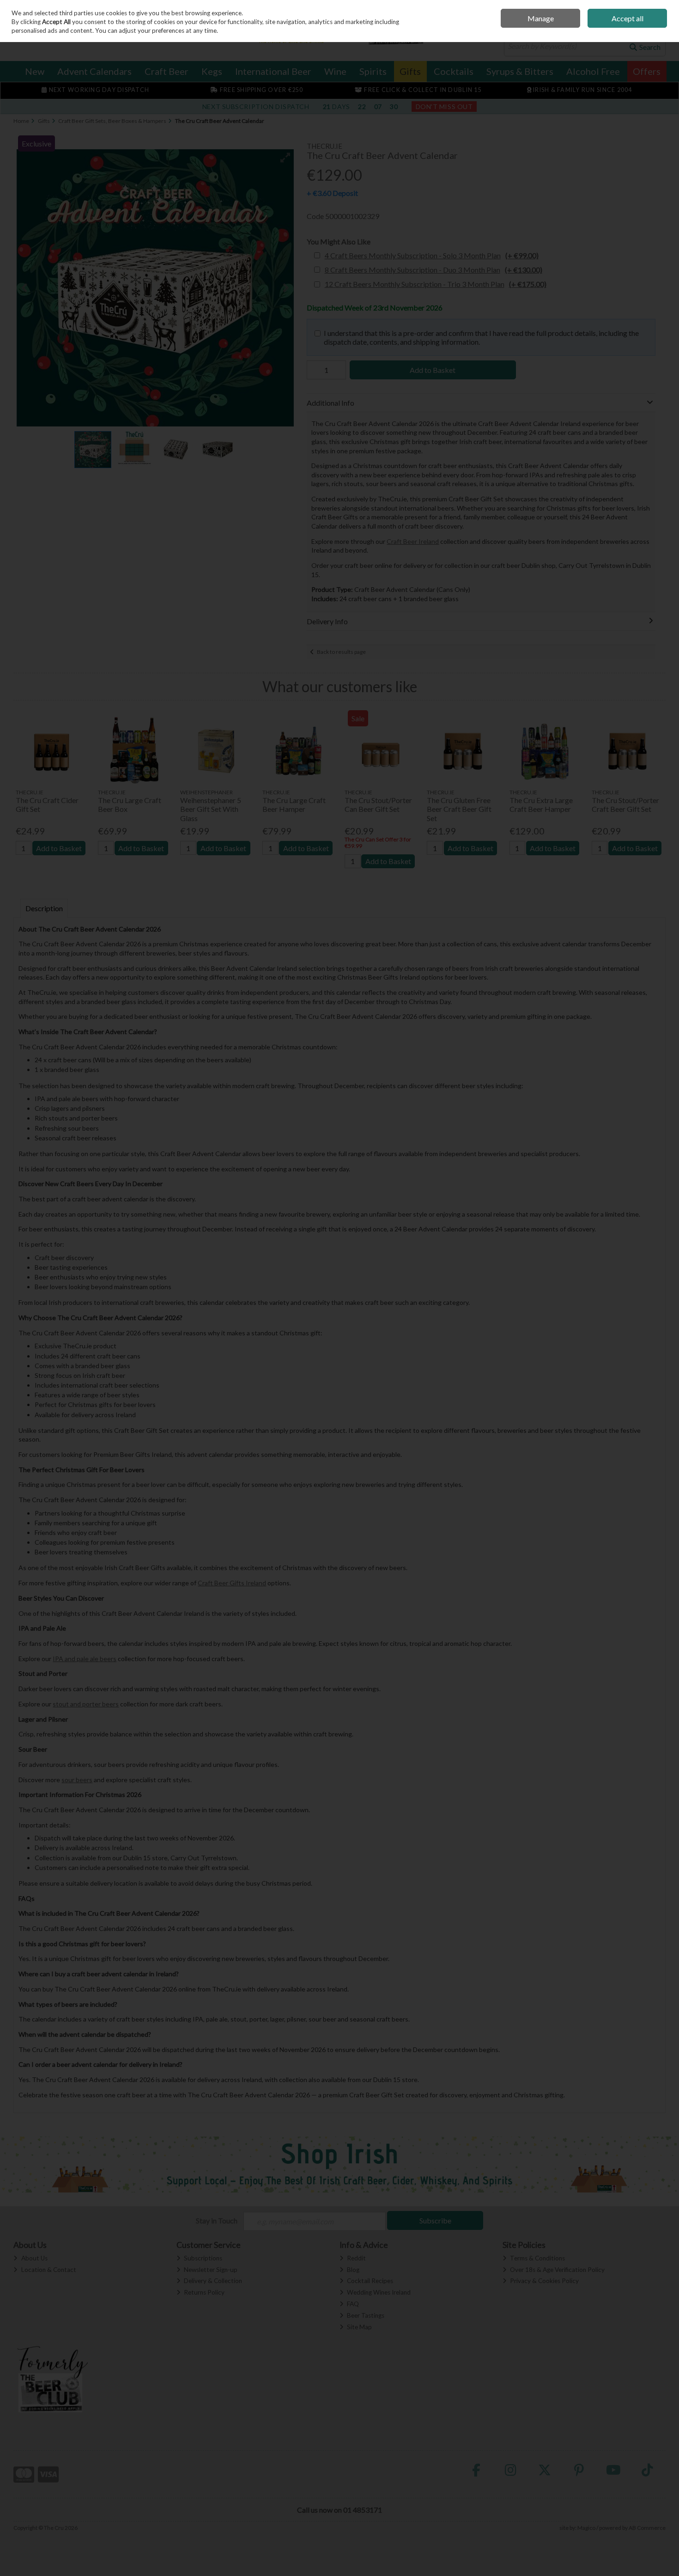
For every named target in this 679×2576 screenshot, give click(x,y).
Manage (541, 18)
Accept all (627, 18)
